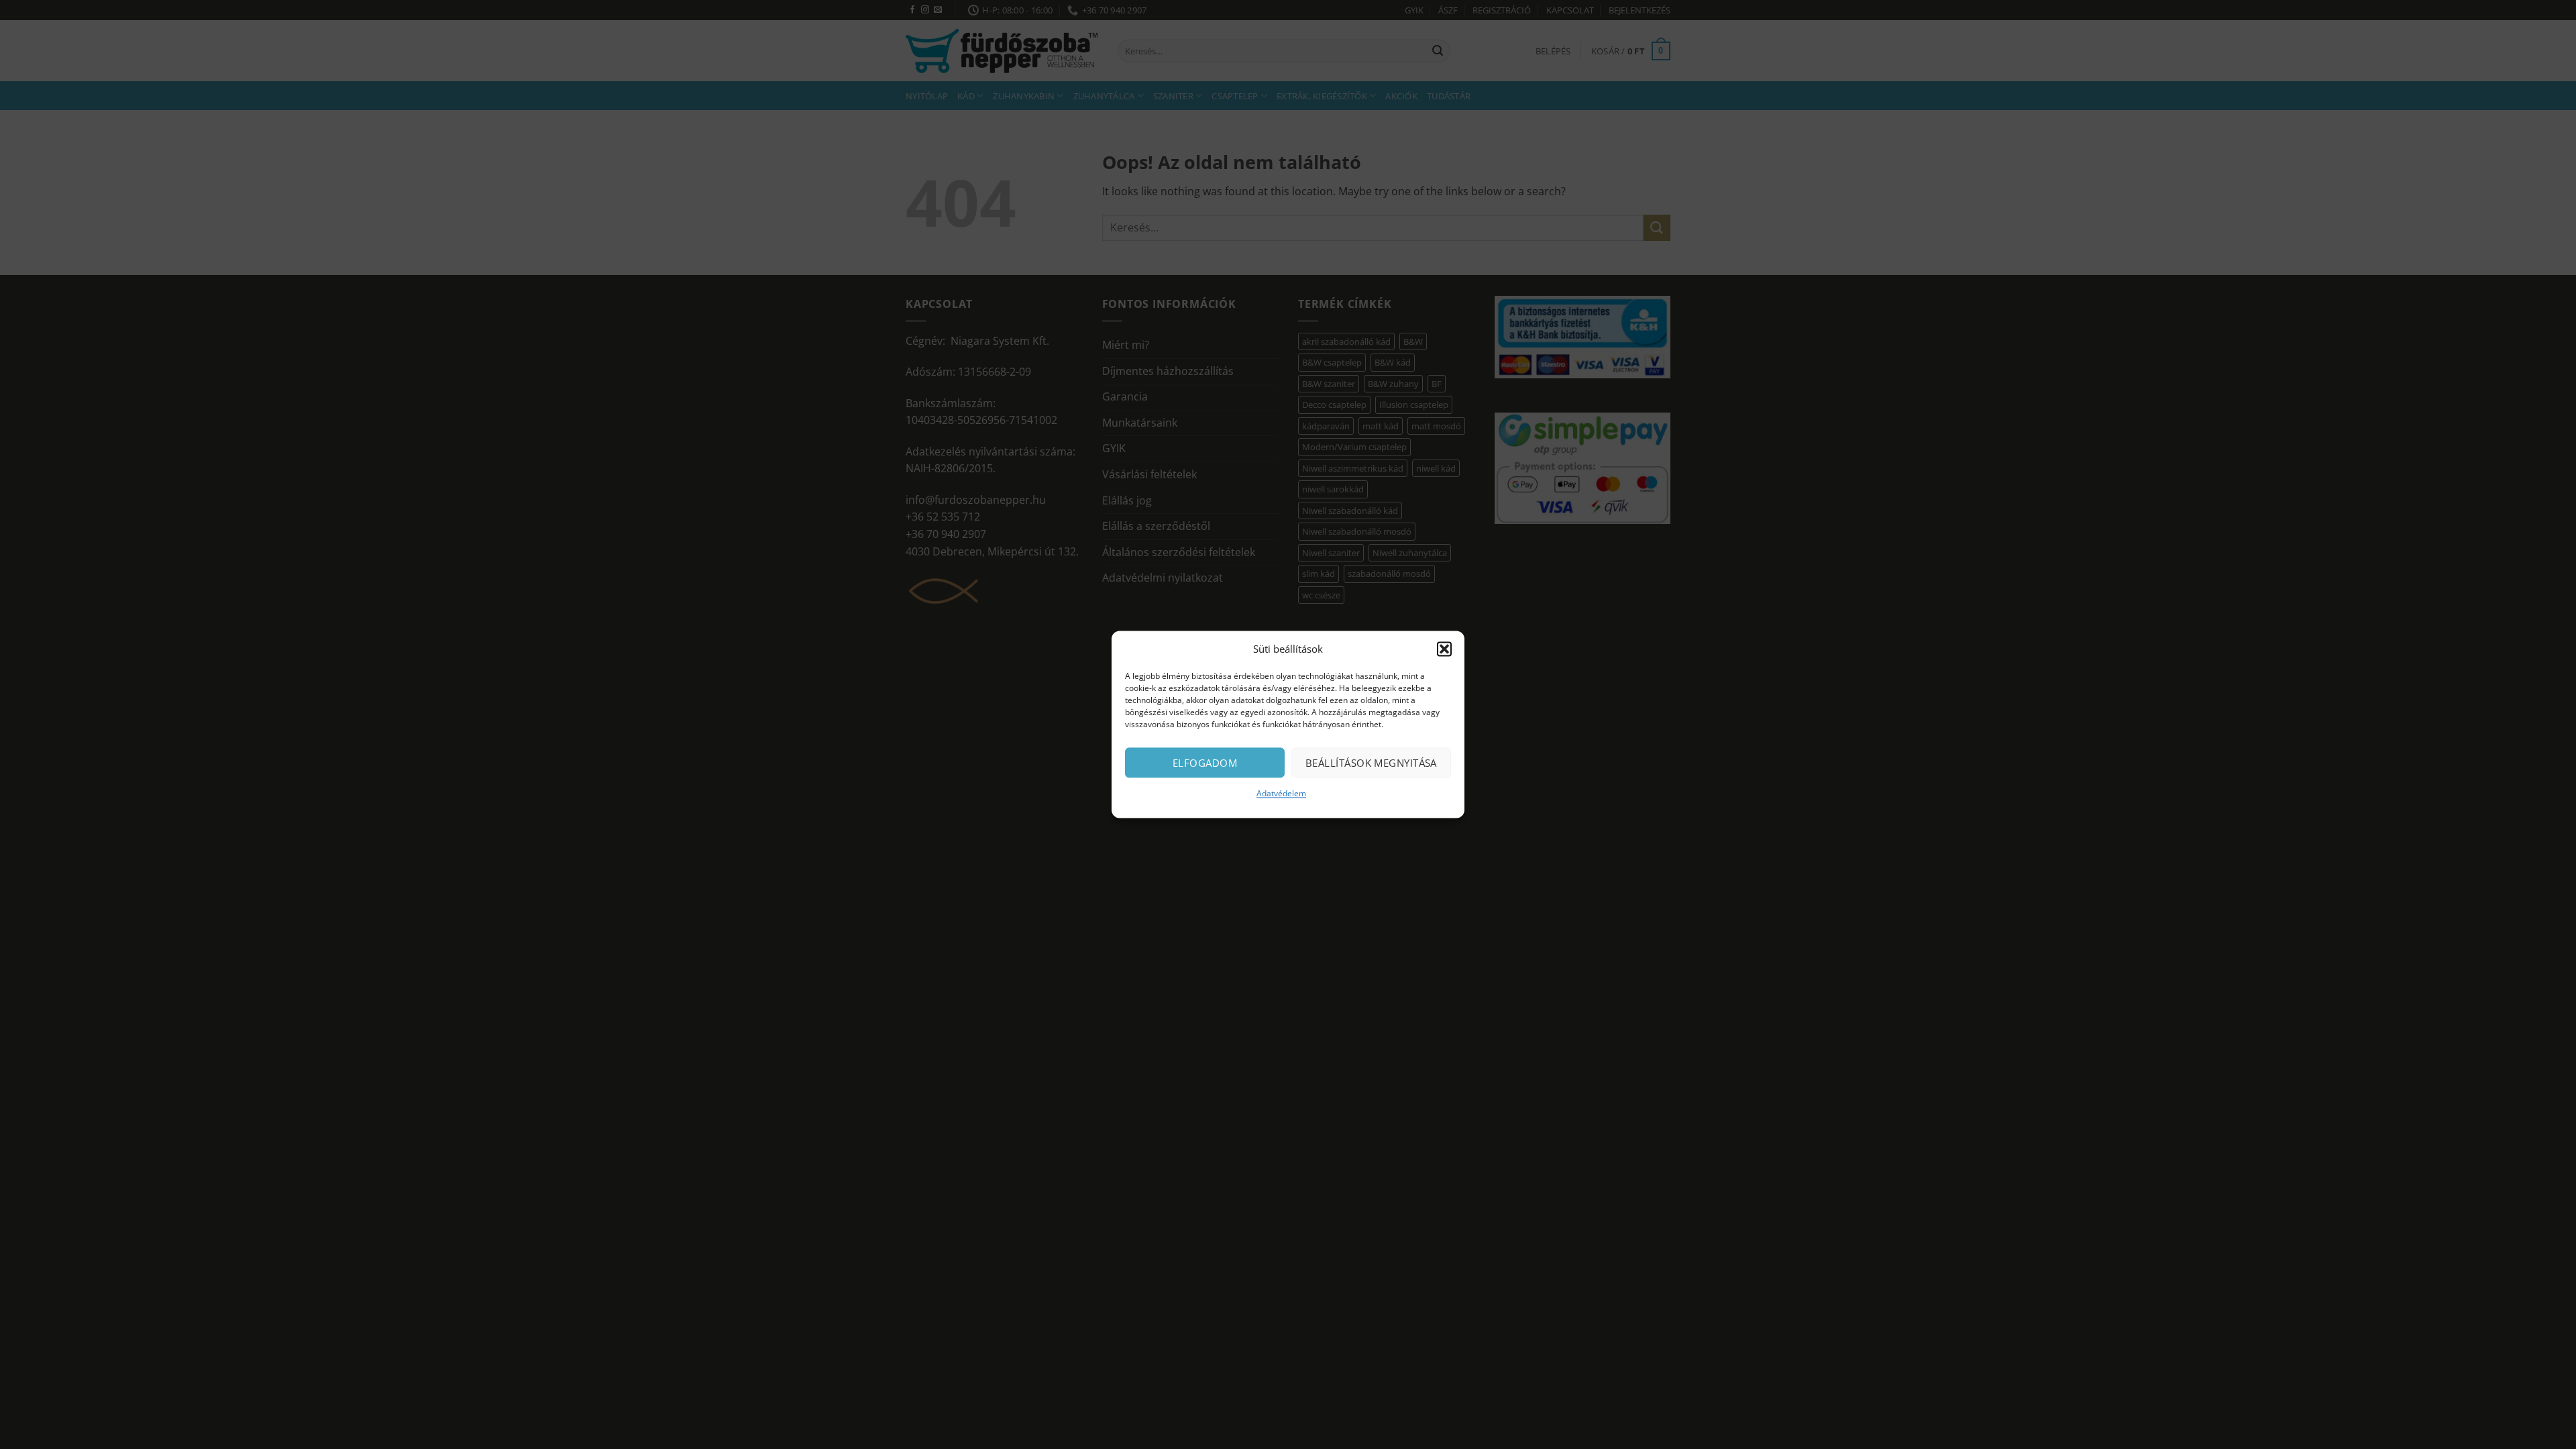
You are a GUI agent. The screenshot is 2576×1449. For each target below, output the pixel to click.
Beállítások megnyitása (1371, 763)
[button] (1444, 649)
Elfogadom (1205, 763)
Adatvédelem (1281, 793)
